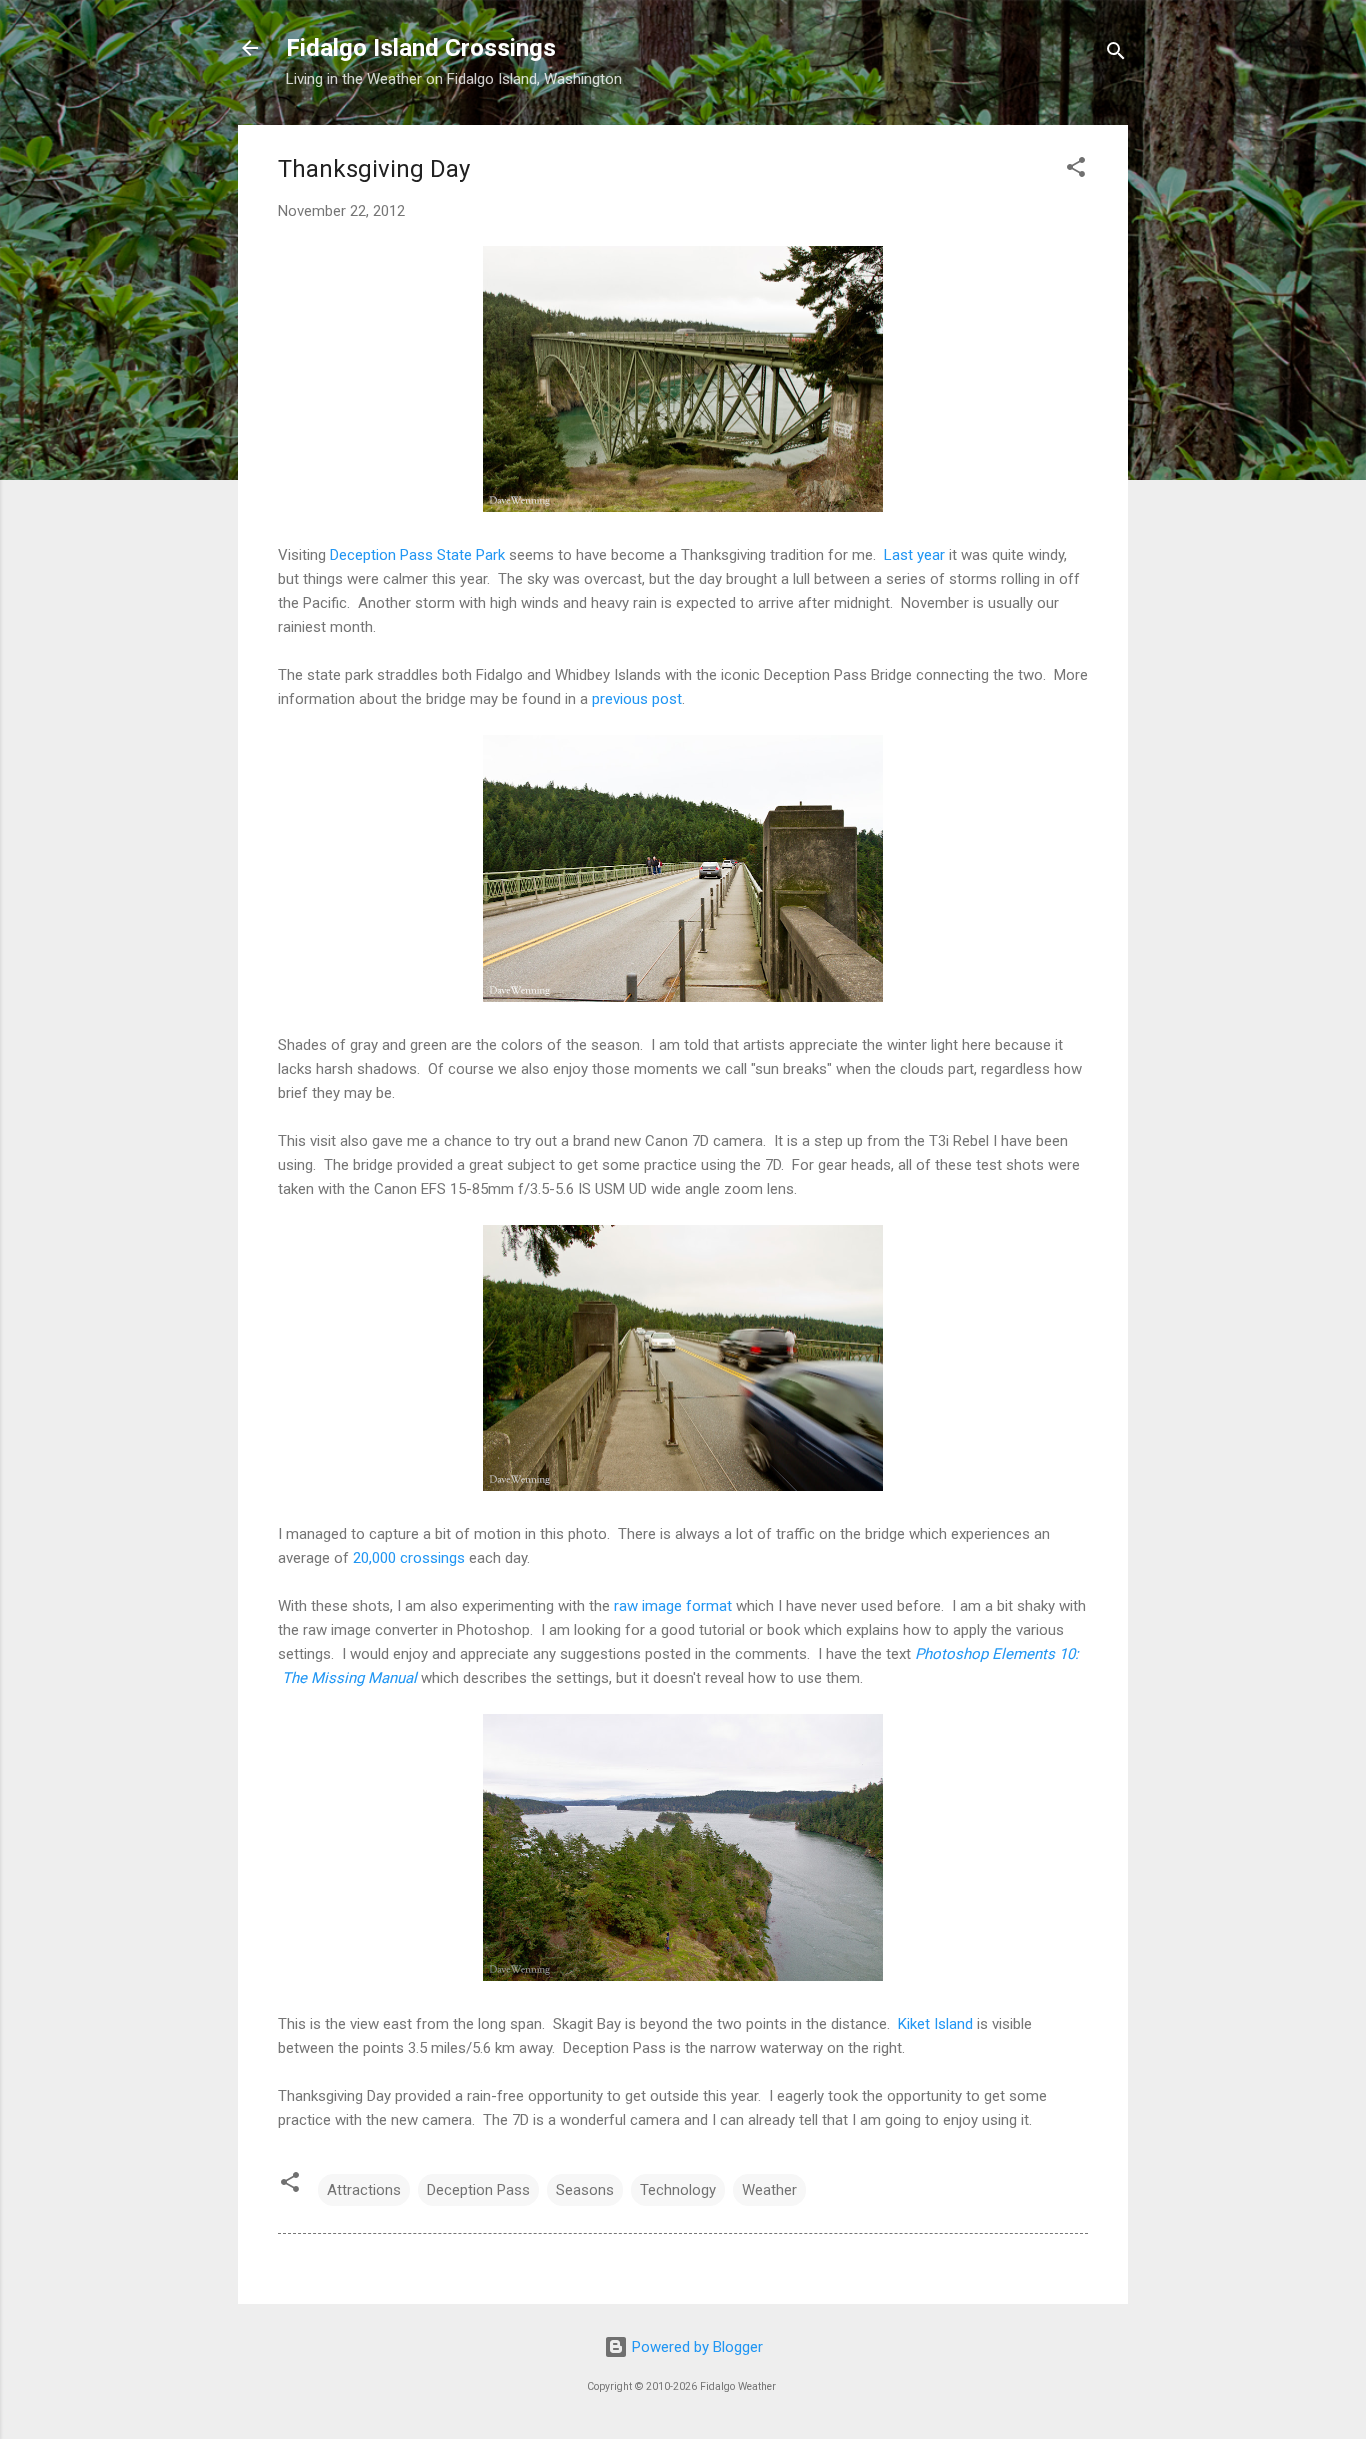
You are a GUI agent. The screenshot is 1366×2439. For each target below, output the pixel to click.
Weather (769, 2190)
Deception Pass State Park (417, 555)
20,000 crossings (409, 1558)
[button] (1076, 170)
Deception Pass (478, 2190)
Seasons (585, 2190)
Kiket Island (935, 2024)
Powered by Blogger (695, 2347)
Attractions (364, 2190)
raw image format (673, 1606)
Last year (914, 555)
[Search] (1116, 54)
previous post (637, 699)
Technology (678, 2190)
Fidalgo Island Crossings (421, 48)
